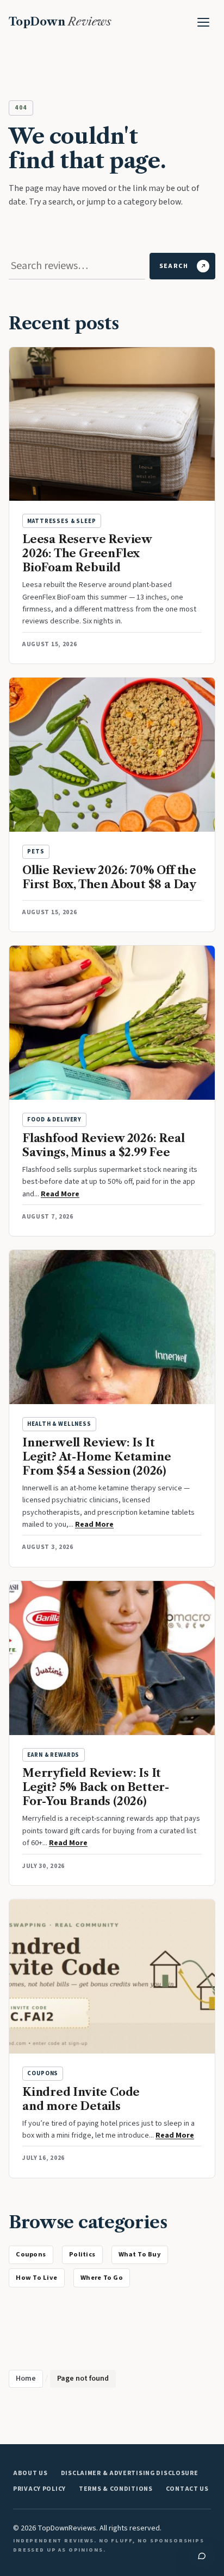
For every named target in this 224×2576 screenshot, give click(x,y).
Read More (60, 1194)
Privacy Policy (39, 2489)
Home (26, 2379)
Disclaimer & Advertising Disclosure (130, 2473)
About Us (30, 2473)
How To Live (36, 2278)
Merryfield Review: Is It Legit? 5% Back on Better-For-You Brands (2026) (96, 1787)
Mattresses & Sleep (62, 521)
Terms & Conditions (116, 2489)
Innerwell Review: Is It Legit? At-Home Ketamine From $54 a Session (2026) (97, 1457)
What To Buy (140, 2254)
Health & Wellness (59, 1424)
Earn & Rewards (53, 1755)
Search (174, 266)
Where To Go (102, 2278)
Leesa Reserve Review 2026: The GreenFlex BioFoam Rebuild (87, 553)
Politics (82, 2254)
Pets (36, 852)
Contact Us (187, 2489)
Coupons (43, 2073)
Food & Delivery (54, 1120)
